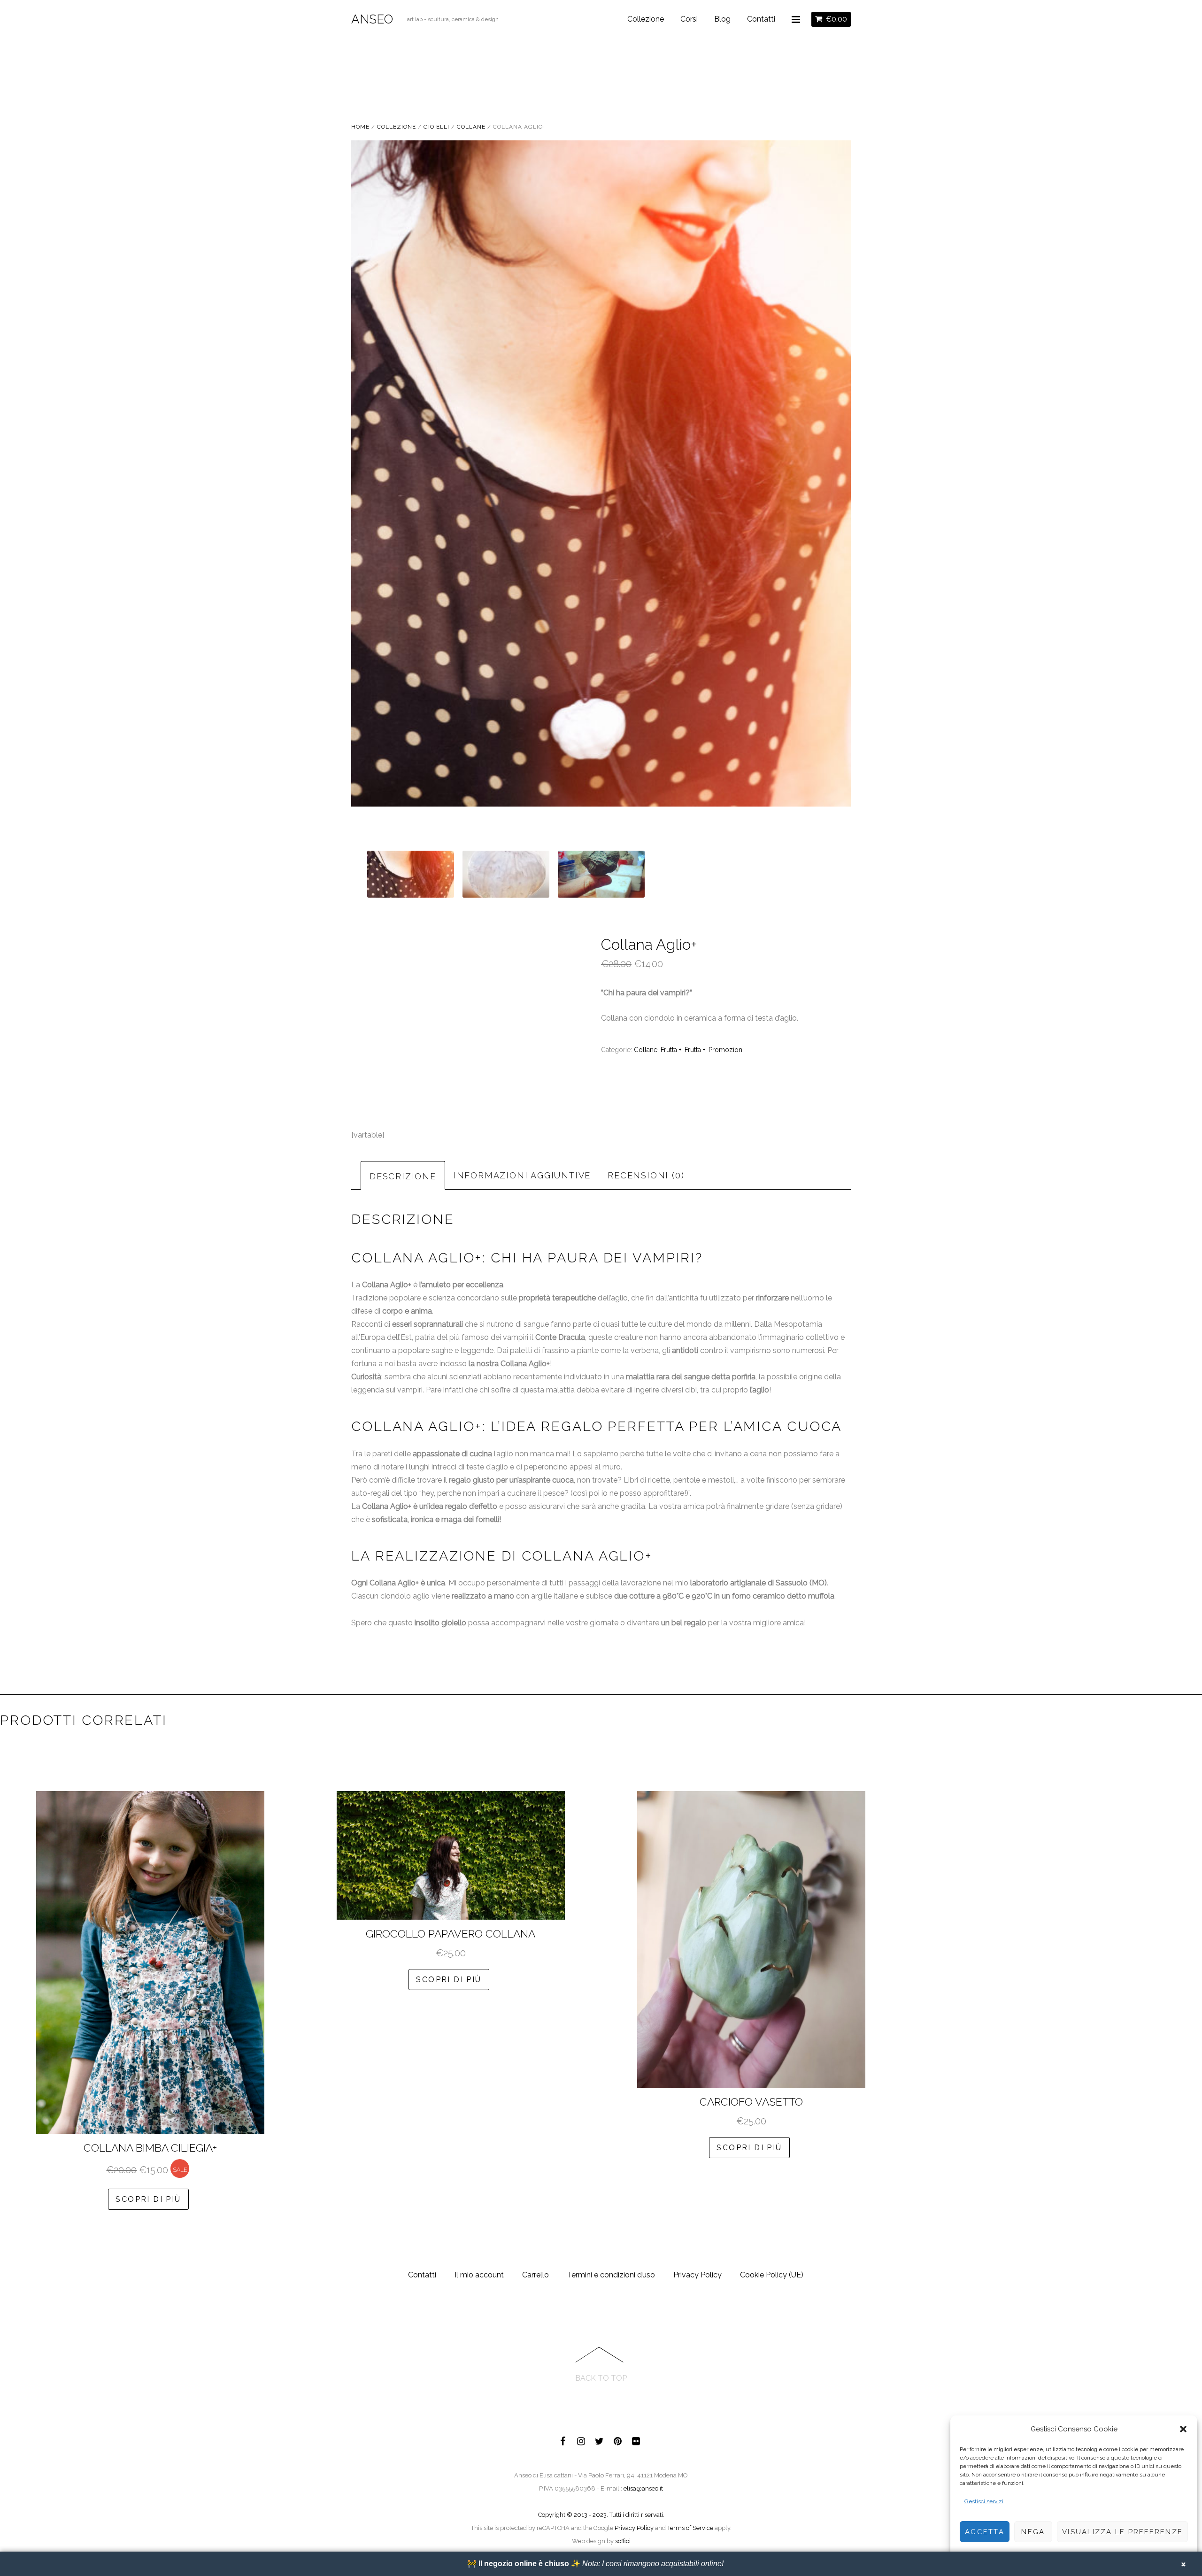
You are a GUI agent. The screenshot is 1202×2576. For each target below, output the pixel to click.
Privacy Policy (697, 2275)
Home (360, 127)
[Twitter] (600, 2440)
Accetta (985, 2532)
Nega (1033, 2532)
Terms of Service (690, 2528)
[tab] (403, 1175)
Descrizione (403, 1176)
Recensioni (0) (646, 1175)
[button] (1183, 2429)
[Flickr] (636, 2440)
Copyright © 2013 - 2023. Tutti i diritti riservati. (601, 2515)
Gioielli (436, 127)
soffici (623, 2541)
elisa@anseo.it (643, 2488)
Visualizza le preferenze (1122, 2532)
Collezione (646, 19)
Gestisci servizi (984, 2501)
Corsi (689, 19)
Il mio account (479, 2275)
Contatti (761, 19)
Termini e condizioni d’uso (611, 2275)
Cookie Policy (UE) (772, 2275)
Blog (722, 19)
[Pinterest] (618, 2440)
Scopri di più (148, 2199)
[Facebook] (563, 2440)
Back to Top (601, 2378)
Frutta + (671, 1050)
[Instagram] (581, 2440)
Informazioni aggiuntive (522, 1175)
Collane (471, 127)
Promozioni (726, 1050)
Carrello (536, 2275)
